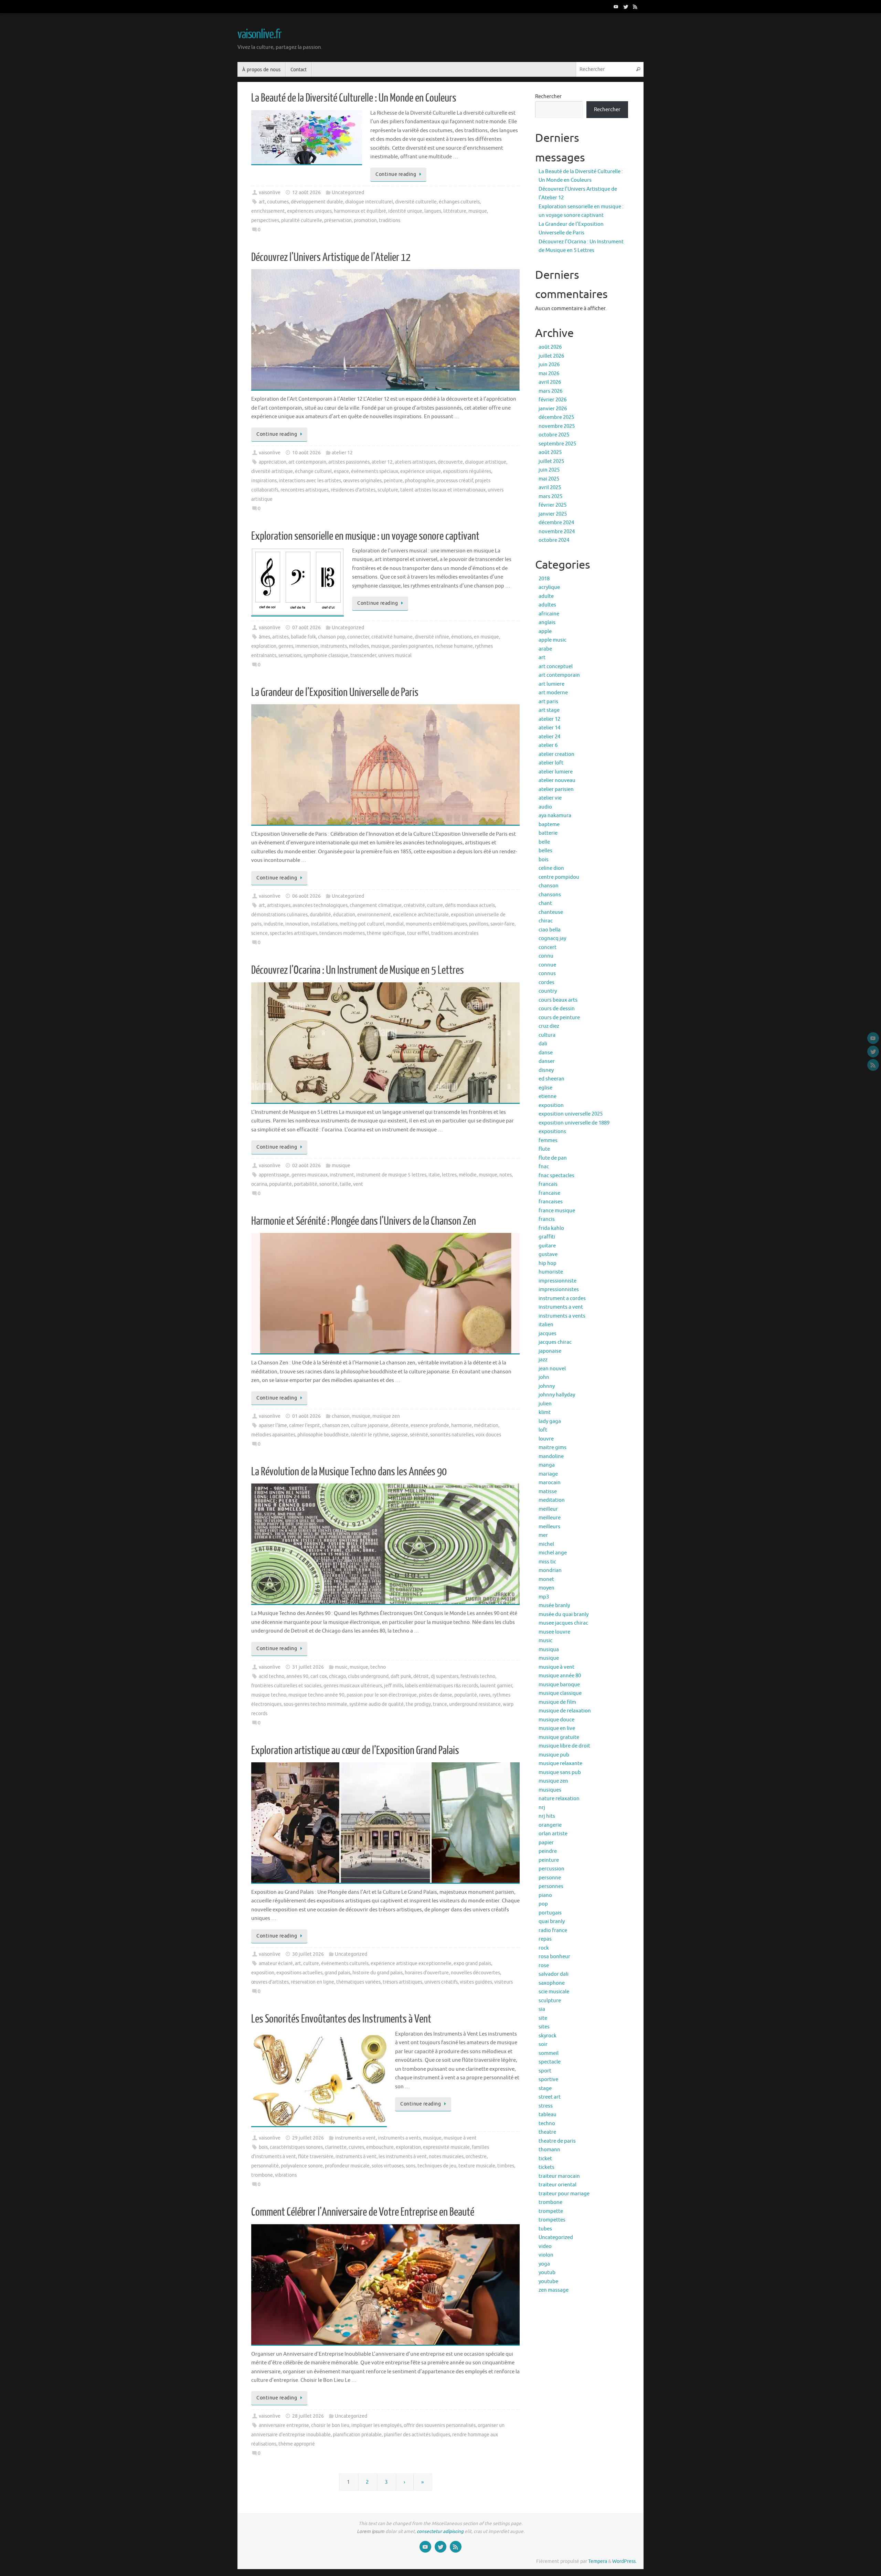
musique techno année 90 (316, 1695)
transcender (363, 656)
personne (550, 1878)
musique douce (556, 1720)
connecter (358, 637)
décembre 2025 (556, 417)
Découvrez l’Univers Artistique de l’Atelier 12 (331, 257)
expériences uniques (309, 211)
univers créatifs (441, 1982)
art (262, 202)
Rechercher (548, 97)
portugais (550, 1913)
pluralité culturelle (302, 220)
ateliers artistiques (415, 462)
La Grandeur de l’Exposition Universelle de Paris (335, 693)
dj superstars (445, 1676)
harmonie (461, 1426)
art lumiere (551, 684)
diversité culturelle (416, 202)
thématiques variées (358, 1982)
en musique (486, 637)
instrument (342, 1175)
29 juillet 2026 (308, 2138)
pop (543, 1904)
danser (547, 1061)
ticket (545, 2159)
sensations (290, 656)
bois (263, 2147)
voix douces (488, 1435)
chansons (550, 895)
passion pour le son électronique (382, 1695)
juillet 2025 (551, 461)
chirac (546, 921)
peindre (548, 1851)
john (544, 1377)
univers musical (395, 656)
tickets (546, 2167)
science (259, 933)
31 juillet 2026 (308, 1667)
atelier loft (551, 763)
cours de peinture (559, 1018)
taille (345, 1184)
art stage (549, 710)
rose (544, 1966)
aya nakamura (555, 816)
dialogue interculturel (369, 202)
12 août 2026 (306, 193)
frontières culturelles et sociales (286, 1686)
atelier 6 (548, 745)
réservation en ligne (312, 1982)
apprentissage (274, 1175)
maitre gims (553, 1448)
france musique (557, 1211)
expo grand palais (472, 1963)
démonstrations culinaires (279, 915)
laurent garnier (496, 1686)
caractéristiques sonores (296, 2147)
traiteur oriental (558, 2185)
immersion (307, 646)
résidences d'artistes (353, 490)
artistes (280, 637)
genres (286, 646)
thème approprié (297, 2444)
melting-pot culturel (362, 924)
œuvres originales (362, 481)
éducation (344, 915)
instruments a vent (355, 2138)
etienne (548, 1096)
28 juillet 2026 (308, 2416)
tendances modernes (342, 933)
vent (358, 1184)
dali (543, 1044)
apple (545, 631)
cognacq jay (552, 938)
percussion (551, 1869)
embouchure (380, 2147)
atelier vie (550, 798)
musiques (550, 1790)
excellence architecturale (421, 915)
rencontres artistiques (305, 490)
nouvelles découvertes (475, 1973)
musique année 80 (560, 1676)
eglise (545, 1088)
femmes (548, 1141)
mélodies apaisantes (273, 1435)
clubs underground (368, 1676)
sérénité (419, 1435)
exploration (264, 646)
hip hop (548, 1263)
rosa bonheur (554, 1957)
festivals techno (478, 1676)
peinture (393, 481)
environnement (374, 915)
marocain (550, 1483)
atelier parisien (556, 789)
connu (546, 956)
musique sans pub (560, 1772)
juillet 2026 (551, 356)
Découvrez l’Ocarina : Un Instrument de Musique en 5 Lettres (358, 970)
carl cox (319, 1676)
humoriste (551, 1272)
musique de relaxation (565, 1711)
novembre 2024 (557, 532)
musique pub (554, 1755)
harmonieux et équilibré (360, 211)
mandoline (551, 1456)
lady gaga (550, 1421)
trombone (262, 2175)
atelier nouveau (557, 780)
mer (543, 1535)
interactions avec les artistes (310, 481)
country (548, 991)
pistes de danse (436, 1695)
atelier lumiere (556, 772)
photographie (420, 481)
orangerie (550, 1825)
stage (545, 2088)
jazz (543, 1360)
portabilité (306, 1184)
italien (546, 1325)
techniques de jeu (437, 2166)
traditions (390, 220)
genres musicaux (310, 1175)
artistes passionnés (349, 462)
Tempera (598, 2561)
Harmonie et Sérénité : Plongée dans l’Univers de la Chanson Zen (364, 1221)
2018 (544, 579)
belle (544, 842)
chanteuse (551, 912)
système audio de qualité (376, 1704)
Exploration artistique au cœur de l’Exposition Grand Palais (355, 1751)
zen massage (554, 2290)
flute (544, 1149)
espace (341, 471)
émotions (461, 637)
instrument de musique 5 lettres (391, 1175)
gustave (548, 1254)
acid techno (272, 1676)
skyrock (548, 2036)
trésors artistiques (402, 1982)
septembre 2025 (557, 444)
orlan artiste (553, 1834)
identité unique (405, 211)
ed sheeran (551, 1079)
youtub (547, 2273)
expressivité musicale (446, 2147)
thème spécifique (386, 933)
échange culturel (313, 471)
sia (542, 2009)
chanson (341, 1416)
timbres (506, 2166)
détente (400, 1426)
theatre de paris (557, 2141)
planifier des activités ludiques (417, 2435)
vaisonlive (270, 193)
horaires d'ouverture (427, 1973)
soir (543, 2044)
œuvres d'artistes (270, 1982)
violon (546, 2255)
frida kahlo (551, 1228)
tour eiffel (418, 933)
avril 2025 (550, 488)
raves (485, 1695)
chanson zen (336, 1426)
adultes (547, 605)
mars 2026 (550, 391)
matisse (548, 1492)
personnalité (265, 2166)
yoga (544, 2264)
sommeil (549, 2053)
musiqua (549, 1650)
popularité (280, 1184)
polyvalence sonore (302, 2166)
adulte (546, 596)
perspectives (265, 220)
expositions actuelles (299, 1973)
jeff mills (394, 1686)
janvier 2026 (553, 409)
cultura (547, 1035)
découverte (450, 462)
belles (545, 851)
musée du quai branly (564, 1614)
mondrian (550, 1570)
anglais (547, 622)
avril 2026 (550, 382)
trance (440, 1704)
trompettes (552, 2220)
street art (550, 2097)
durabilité (320, 915)
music (341, 1667)
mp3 (544, 1597)
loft (543, 1430)
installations (324, 924)
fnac (544, 1167)
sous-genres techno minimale (315, 1704)
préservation (338, 220)
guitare (547, 1246)
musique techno (269, 1695)
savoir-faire (502, 924)
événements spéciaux (375, 471)
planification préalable (357, 2435)
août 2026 (550, 347)
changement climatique (376, 905)
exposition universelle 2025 (571, 1114)
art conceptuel (556, 667)
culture (435, 905)
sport (545, 2071)
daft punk (401, 1676)
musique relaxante (560, 1764)
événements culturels (345, 1963)
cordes (546, 983)
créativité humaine (392, 637)
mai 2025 (549, 479)
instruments (334, 646)
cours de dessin (557, 1009)
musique (478, 211)
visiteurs (503, 1982)
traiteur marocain (559, 2176)
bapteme (549, 825)
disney (546, 1070)
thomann (549, 2150)
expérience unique (421, 471)
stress (546, 2106)
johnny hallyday (557, 1395)
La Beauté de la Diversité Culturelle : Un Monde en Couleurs (354, 98)
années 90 (297, 1676)
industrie (273, 924)
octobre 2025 (554, 435)
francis (547, 1219)
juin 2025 (549, 470)
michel (546, 1544)
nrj (542, 1808)
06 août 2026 (306, 896)
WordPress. (624, 2561)
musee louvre (554, 1632)
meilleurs (549, 1527)
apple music (553, 640)
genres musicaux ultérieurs (353, 1686)
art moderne (553, 693)
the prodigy (418, 1704)
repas (545, 1939)
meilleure (550, 1518)
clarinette (336, 2147)
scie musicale (554, 1992)
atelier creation (556, 754)
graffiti (547, 1237)
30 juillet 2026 (308, 1954)
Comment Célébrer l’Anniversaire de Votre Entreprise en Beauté (363, 2212)
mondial (395, 924)
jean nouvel (552, 1369)
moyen (546, 1588)
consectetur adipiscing (440, 2531)
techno (378, 1667)
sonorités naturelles (452, 1435)
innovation (297, 924)
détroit (421, 1676)
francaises (551, 1202)
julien (545, 1404)
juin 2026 (549, 365)
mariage (548, 1474)
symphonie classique (326, 656)
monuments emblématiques (436, 924)
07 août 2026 (306, 628)
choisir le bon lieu (330, 2425)
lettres (449, 1175)
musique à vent (460, 2138)
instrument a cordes (562, 1298)
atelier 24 (549, 737)
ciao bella (550, 930)
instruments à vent (356, 2157)
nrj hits (547, 1816)
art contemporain (307, 462)
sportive (548, 2079)
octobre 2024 (554, 540)
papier (546, 1843)
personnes (551, 1886)
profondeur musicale (347, 2166)
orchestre (476, 2157)
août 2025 (550, 452)
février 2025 (553, 505)
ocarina (259, 1184)
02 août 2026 (306, 1166)
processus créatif (455, 481)
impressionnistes (559, 1290)
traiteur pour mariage (564, 2194)
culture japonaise (370, 1426)
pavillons (479, 924)
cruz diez (549, 1026)
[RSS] (635, 7)
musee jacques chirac (563, 1623)
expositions (552, 1132)
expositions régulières (467, 471)
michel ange (553, 1553)
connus (547, 974)
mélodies (359, 646)
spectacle (550, 2062)
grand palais (337, 1973)
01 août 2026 (306, 1416)
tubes (545, 2229)
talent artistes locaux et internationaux (443, 490)
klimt (545, 1412)
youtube (548, 2282)
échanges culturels (459, 202)
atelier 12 (342, 453)
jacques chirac (555, 1342)
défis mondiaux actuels (470, 905)
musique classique (560, 1693)
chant (545, 903)
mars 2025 (550, 497)
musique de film (557, 1702)
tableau (548, 2115)
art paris (548, 702)
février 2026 (553, 400)
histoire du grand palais (378, 1973)
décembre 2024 (556, 523)
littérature (455, 211)
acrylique (549, 587)
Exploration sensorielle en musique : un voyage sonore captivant (365, 536)
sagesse (399, 1435)
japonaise (550, 1351)
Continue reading (396, 174)
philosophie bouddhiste (323, 1435)
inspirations (264, 481)
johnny (547, 1386)
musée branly (554, 1606)
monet (546, 1579)
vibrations (286, 2175)
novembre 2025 (557, 426)
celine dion (551, 868)
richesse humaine (454, 646)
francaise (549, 1193)
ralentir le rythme (370, 1435)
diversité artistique (272, 471)
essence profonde (430, 1426)
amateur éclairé (276, 1963)
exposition (263, 1973)
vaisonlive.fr (259, 34)
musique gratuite (559, 1737)
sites (544, 2027)
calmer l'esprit (305, 1426)
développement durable (317, 202)
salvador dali (554, 1974)
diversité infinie (432, 637)
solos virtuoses (388, 2166)
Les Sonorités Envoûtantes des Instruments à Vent (341, 2019)
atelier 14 (549, 728)
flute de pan (553, 1158)
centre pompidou (559, 877)
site (543, 2018)
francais (548, 1184)
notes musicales (446, 2157)
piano (545, 1895)
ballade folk (303, 637)
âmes (264, 637)
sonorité (328, 1184)
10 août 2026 (306, 453)
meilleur (548, 1509)
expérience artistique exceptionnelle (411, 1963)
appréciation (273, 462)
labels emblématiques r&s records (442, 1686)
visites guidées (476, 1982)
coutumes (278, 202)
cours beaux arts (558, 1000)
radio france (553, 1930)
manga (547, 1465)
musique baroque (559, 1685)
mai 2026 (549, 374)
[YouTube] (616, 7)
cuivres (356, 2147)
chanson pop (332, 637)
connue (547, 965)
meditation (552, 1500)
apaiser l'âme (273, 1426)
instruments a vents (399, 2138)
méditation (486, 1426)
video (545, 2246)
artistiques (279, 905)
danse (546, 1053)
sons (411, 2166)
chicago (337, 1676)
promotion (365, 220)
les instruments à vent (403, 2157)
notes (506, 1175)
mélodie (468, 1175)
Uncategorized (348, 193)
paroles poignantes (412, 646)
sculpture (388, 490)
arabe (545, 649)
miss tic (547, 1562)
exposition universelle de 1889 (574, 1123)
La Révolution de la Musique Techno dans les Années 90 (349, 1472)
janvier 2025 (553, 514)
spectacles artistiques (294, 933)
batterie (548, 833)
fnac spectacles (556, 1176)
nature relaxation (559, 1799)
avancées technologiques (320, 905)
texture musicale (477, 2166)
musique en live (557, 1728)
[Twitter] (626, 7)
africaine (549, 614)
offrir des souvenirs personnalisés (440, 2425)
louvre (546, 1439)
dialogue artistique (486, 462)
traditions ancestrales (455, 933)
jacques (548, 1334)
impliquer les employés (376, 2425)
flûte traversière (316, 2157)
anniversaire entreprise (284, 2425)
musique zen (386, 1416)
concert (548, 947)
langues (433, 211)
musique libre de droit (564, 1746)
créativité (414, 905)
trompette (551, 2211)
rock (544, 1948)
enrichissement (268, 211)
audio (545, 807)
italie (434, 1175)
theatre (547, 2132)
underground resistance (475, 1704)
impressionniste (558, 1281)
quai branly (552, 1922)
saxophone (552, 1983)
